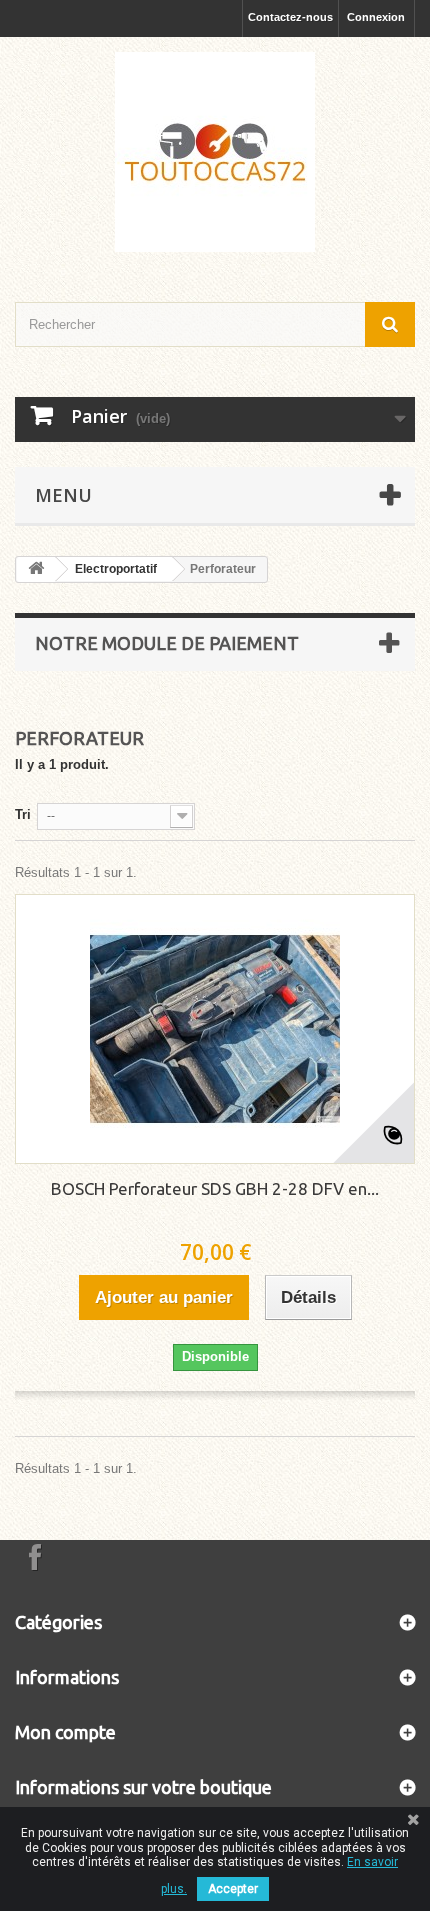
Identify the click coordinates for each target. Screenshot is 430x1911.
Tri (23, 814)
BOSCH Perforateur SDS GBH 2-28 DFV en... (215, 1188)
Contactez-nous (290, 17)
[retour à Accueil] (36, 569)
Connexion (376, 17)
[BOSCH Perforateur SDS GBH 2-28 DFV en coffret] (215, 1029)
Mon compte (65, 1732)
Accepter (233, 1889)
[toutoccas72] (215, 152)
